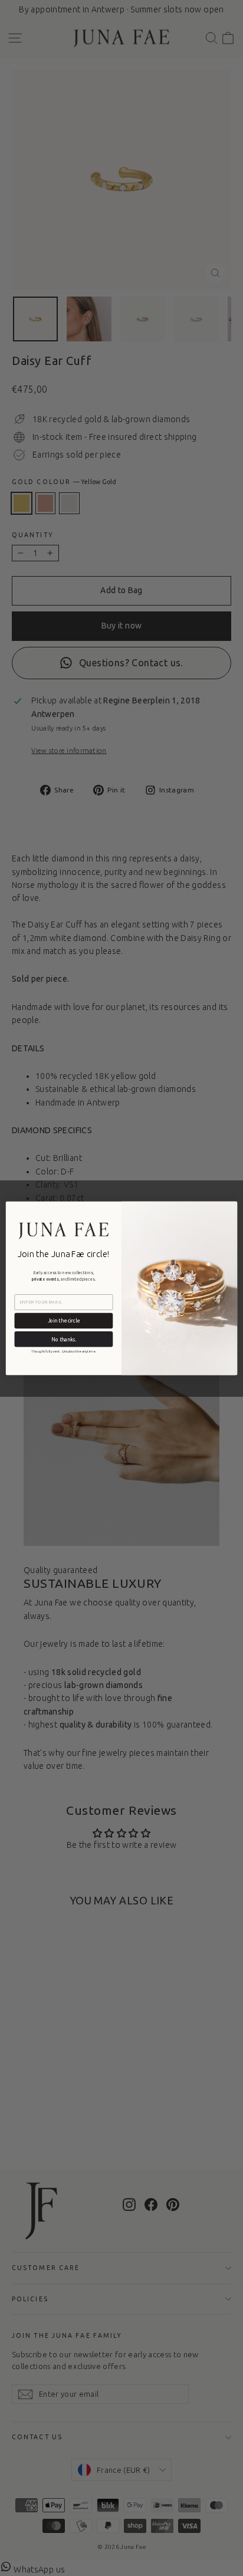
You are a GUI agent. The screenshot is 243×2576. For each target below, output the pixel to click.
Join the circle (64, 1320)
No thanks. (64, 1339)
